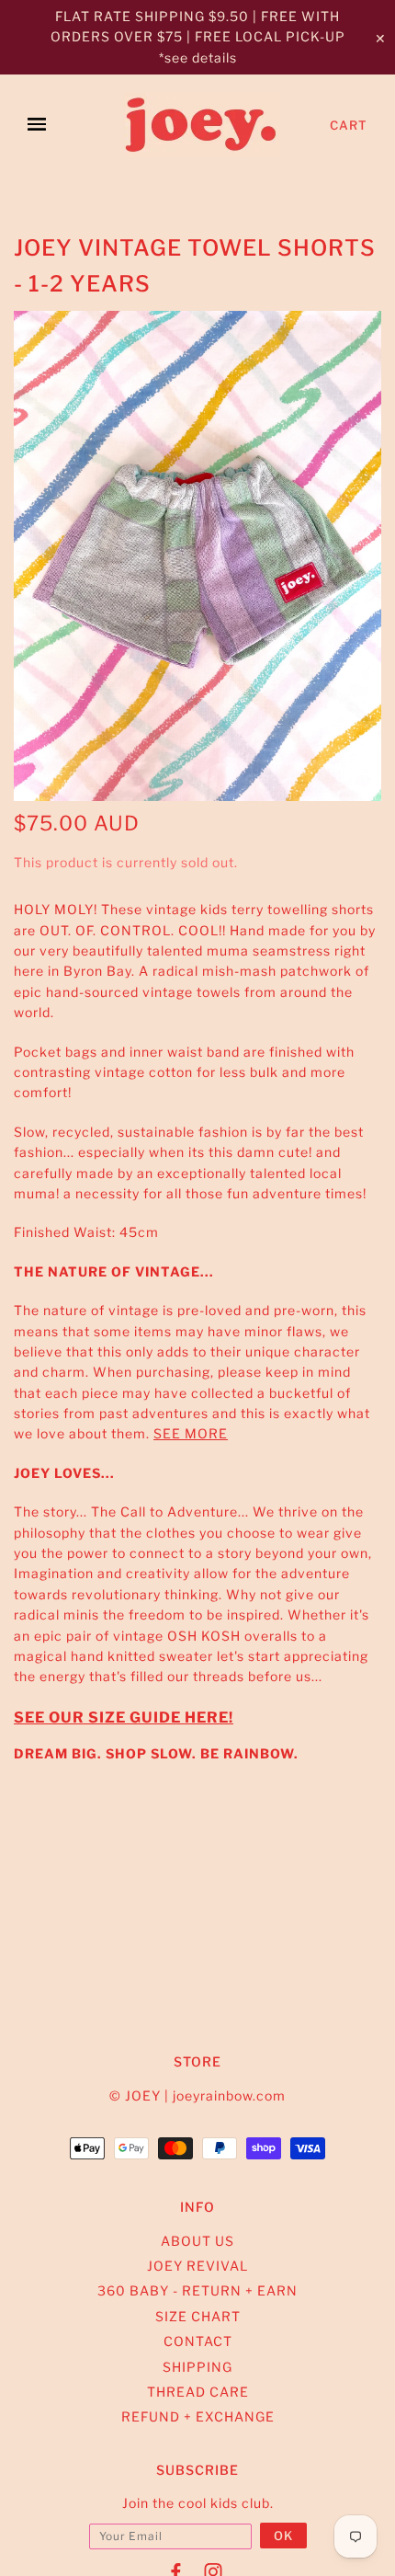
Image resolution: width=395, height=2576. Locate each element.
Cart (349, 125)
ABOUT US (197, 2241)
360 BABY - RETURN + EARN (197, 2290)
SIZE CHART (198, 2316)
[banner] (202, 125)
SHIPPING (197, 2367)
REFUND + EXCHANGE (198, 2416)
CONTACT (198, 2341)
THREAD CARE (198, 2392)
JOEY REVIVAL (197, 2266)
